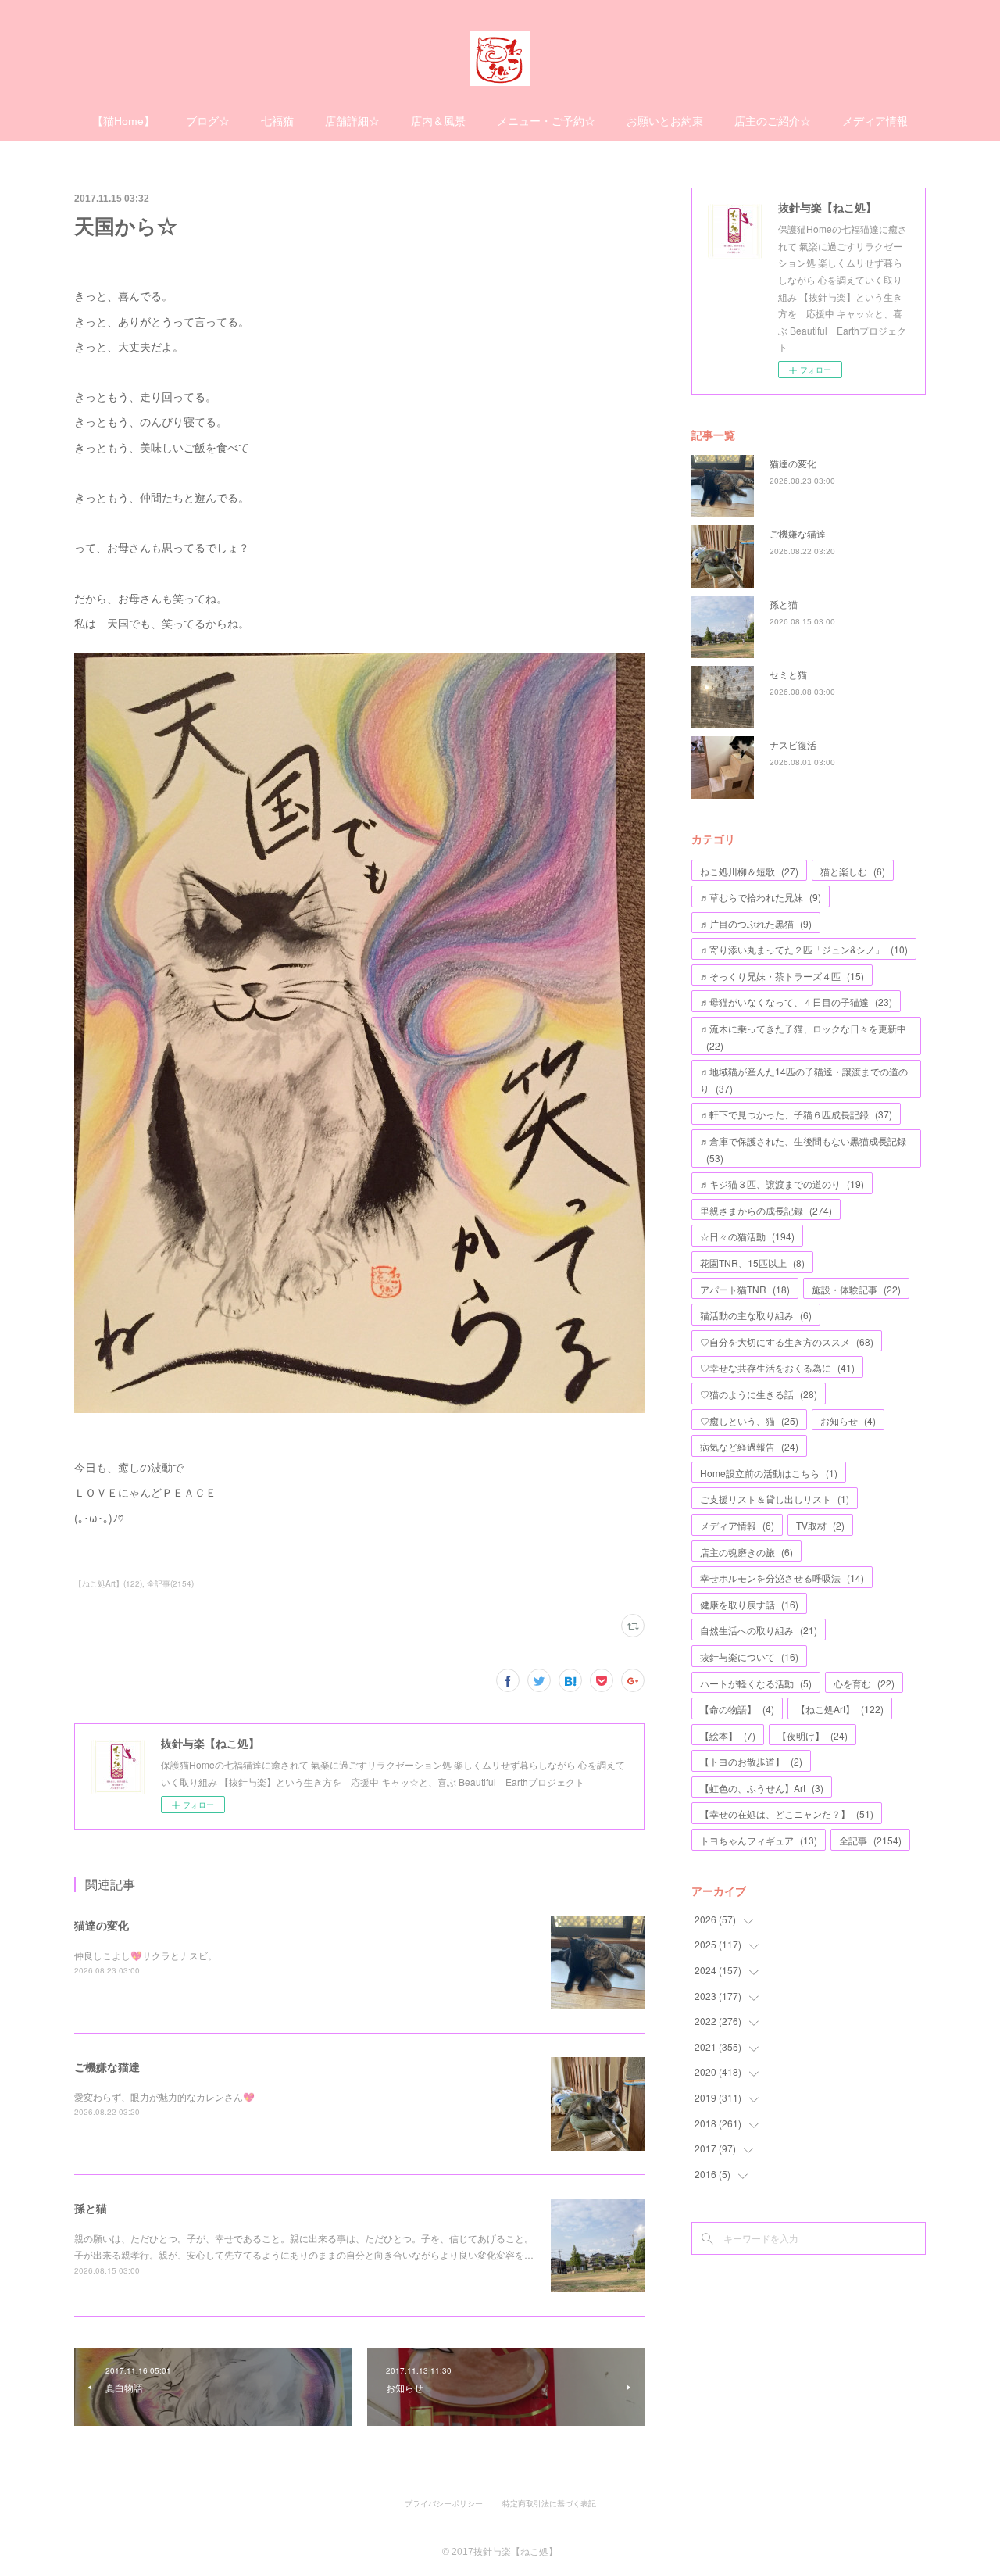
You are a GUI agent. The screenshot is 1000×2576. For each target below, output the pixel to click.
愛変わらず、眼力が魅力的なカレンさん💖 (164, 2097)
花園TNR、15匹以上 (752, 1263)
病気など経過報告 (749, 1446)
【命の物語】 (737, 1709)
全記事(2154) (170, 1583)
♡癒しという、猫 (749, 1420)
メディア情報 (875, 121)
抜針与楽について (749, 1657)
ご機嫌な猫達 (107, 2066)
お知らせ (848, 1420)
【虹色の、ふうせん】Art (762, 1788)
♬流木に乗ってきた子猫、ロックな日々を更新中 (803, 1037)
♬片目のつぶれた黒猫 (756, 923)
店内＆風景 (438, 121)
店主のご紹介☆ (773, 121)
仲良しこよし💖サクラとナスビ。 (146, 1955)
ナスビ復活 (793, 744)
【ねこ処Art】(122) (108, 1583)
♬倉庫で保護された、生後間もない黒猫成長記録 (803, 1149)
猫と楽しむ (853, 871)
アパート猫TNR (745, 1289)
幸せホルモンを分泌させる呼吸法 (782, 1578)
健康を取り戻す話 (749, 1604)
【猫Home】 (123, 121)
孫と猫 (91, 2208)
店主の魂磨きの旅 (746, 1552)
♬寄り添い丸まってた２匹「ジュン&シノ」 (804, 949)
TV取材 (820, 1525)
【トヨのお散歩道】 (751, 1761)
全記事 (870, 1840)
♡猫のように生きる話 (759, 1394)
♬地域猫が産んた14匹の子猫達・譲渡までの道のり (804, 1080)
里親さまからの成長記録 (766, 1210)
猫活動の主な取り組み (756, 1315)
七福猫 (277, 121)
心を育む (864, 1683)
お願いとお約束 (665, 121)
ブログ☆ (208, 121)
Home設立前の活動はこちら (769, 1473)
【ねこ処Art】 (840, 1709)
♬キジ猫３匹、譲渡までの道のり (782, 1184)
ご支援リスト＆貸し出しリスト (775, 1499)
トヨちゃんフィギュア (759, 1840)
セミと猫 (788, 674)
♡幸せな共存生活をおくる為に (777, 1367)
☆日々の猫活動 (747, 1236)
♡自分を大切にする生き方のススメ (787, 1342)
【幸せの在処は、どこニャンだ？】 (787, 1814)
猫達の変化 (102, 1925)
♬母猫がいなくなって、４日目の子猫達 (796, 1002)
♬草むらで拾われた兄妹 (761, 897)
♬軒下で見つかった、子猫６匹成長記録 (796, 1114)
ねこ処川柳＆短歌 (749, 871)
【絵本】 (728, 1735)
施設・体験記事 (856, 1289)
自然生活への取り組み (759, 1630)
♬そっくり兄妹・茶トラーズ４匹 (782, 976)
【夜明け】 (812, 1735)
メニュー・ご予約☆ (546, 121)
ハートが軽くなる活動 (756, 1683)
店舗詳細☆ (352, 121)
